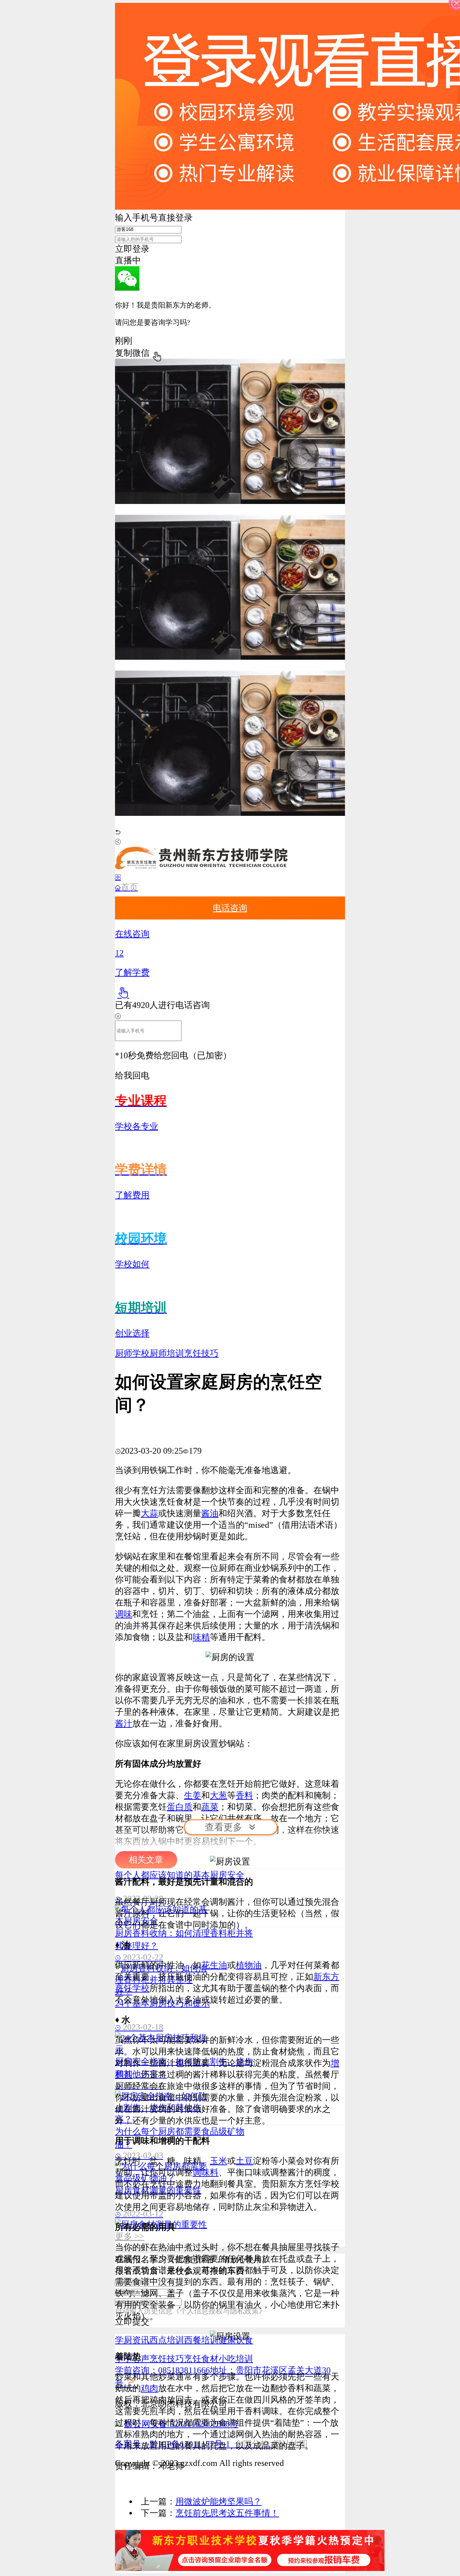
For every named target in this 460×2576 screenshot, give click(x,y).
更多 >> (130, 2236)
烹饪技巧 (201, 1353)
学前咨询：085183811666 (162, 2370)
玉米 (218, 2161)
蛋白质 (180, 1807)
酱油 (210, 1513)
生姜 (193, 1795)
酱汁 (124, 1723)
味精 (201, 1637)
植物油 (249, 1965)
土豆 (244, 2161)
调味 (124, 1614)
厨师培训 (167, 1353)
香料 (244, 1795)
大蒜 (149, 1513)
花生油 (214, 1965)
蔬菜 (210, 1807)
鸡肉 (149, 2388)
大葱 (218, 1795)
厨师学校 (132, 1353)
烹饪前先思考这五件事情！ (227, 2513)
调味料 (206, 2172)
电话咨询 (230, 908)
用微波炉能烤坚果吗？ (218, 2502)
